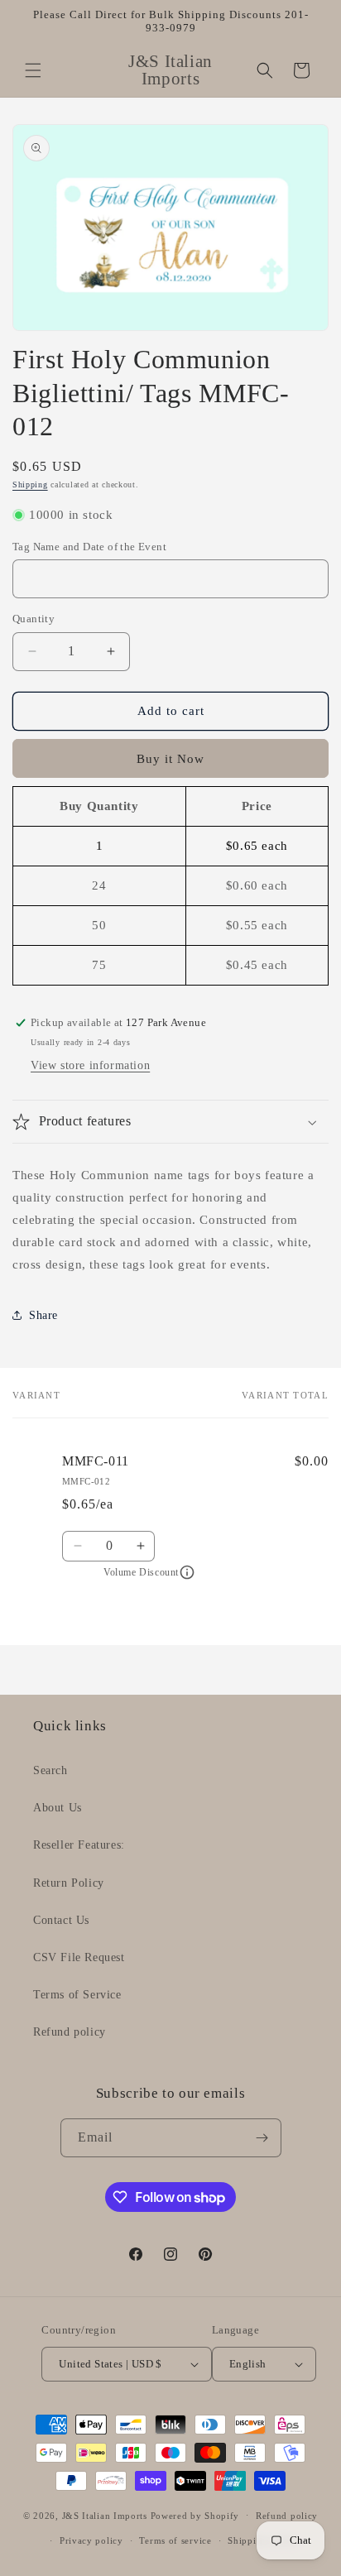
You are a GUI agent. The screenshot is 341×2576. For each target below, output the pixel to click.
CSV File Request (79, 1957)
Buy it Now (170, 759)
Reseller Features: (79, 1845)
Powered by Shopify (195, 2515)
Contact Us (61, 1920)
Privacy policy (91, 2540)
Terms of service (175, 2540)
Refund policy (70, 2032)
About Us (58, 1808)
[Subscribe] (262, 2138)
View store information (90, 1065)
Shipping (30, 484)
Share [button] (43, 1315)
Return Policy (69, 1883)
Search (50, 1770)
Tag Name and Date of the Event (89, 547)
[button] (33, 70)
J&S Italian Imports (105, 2515)
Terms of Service (77, 1995)
